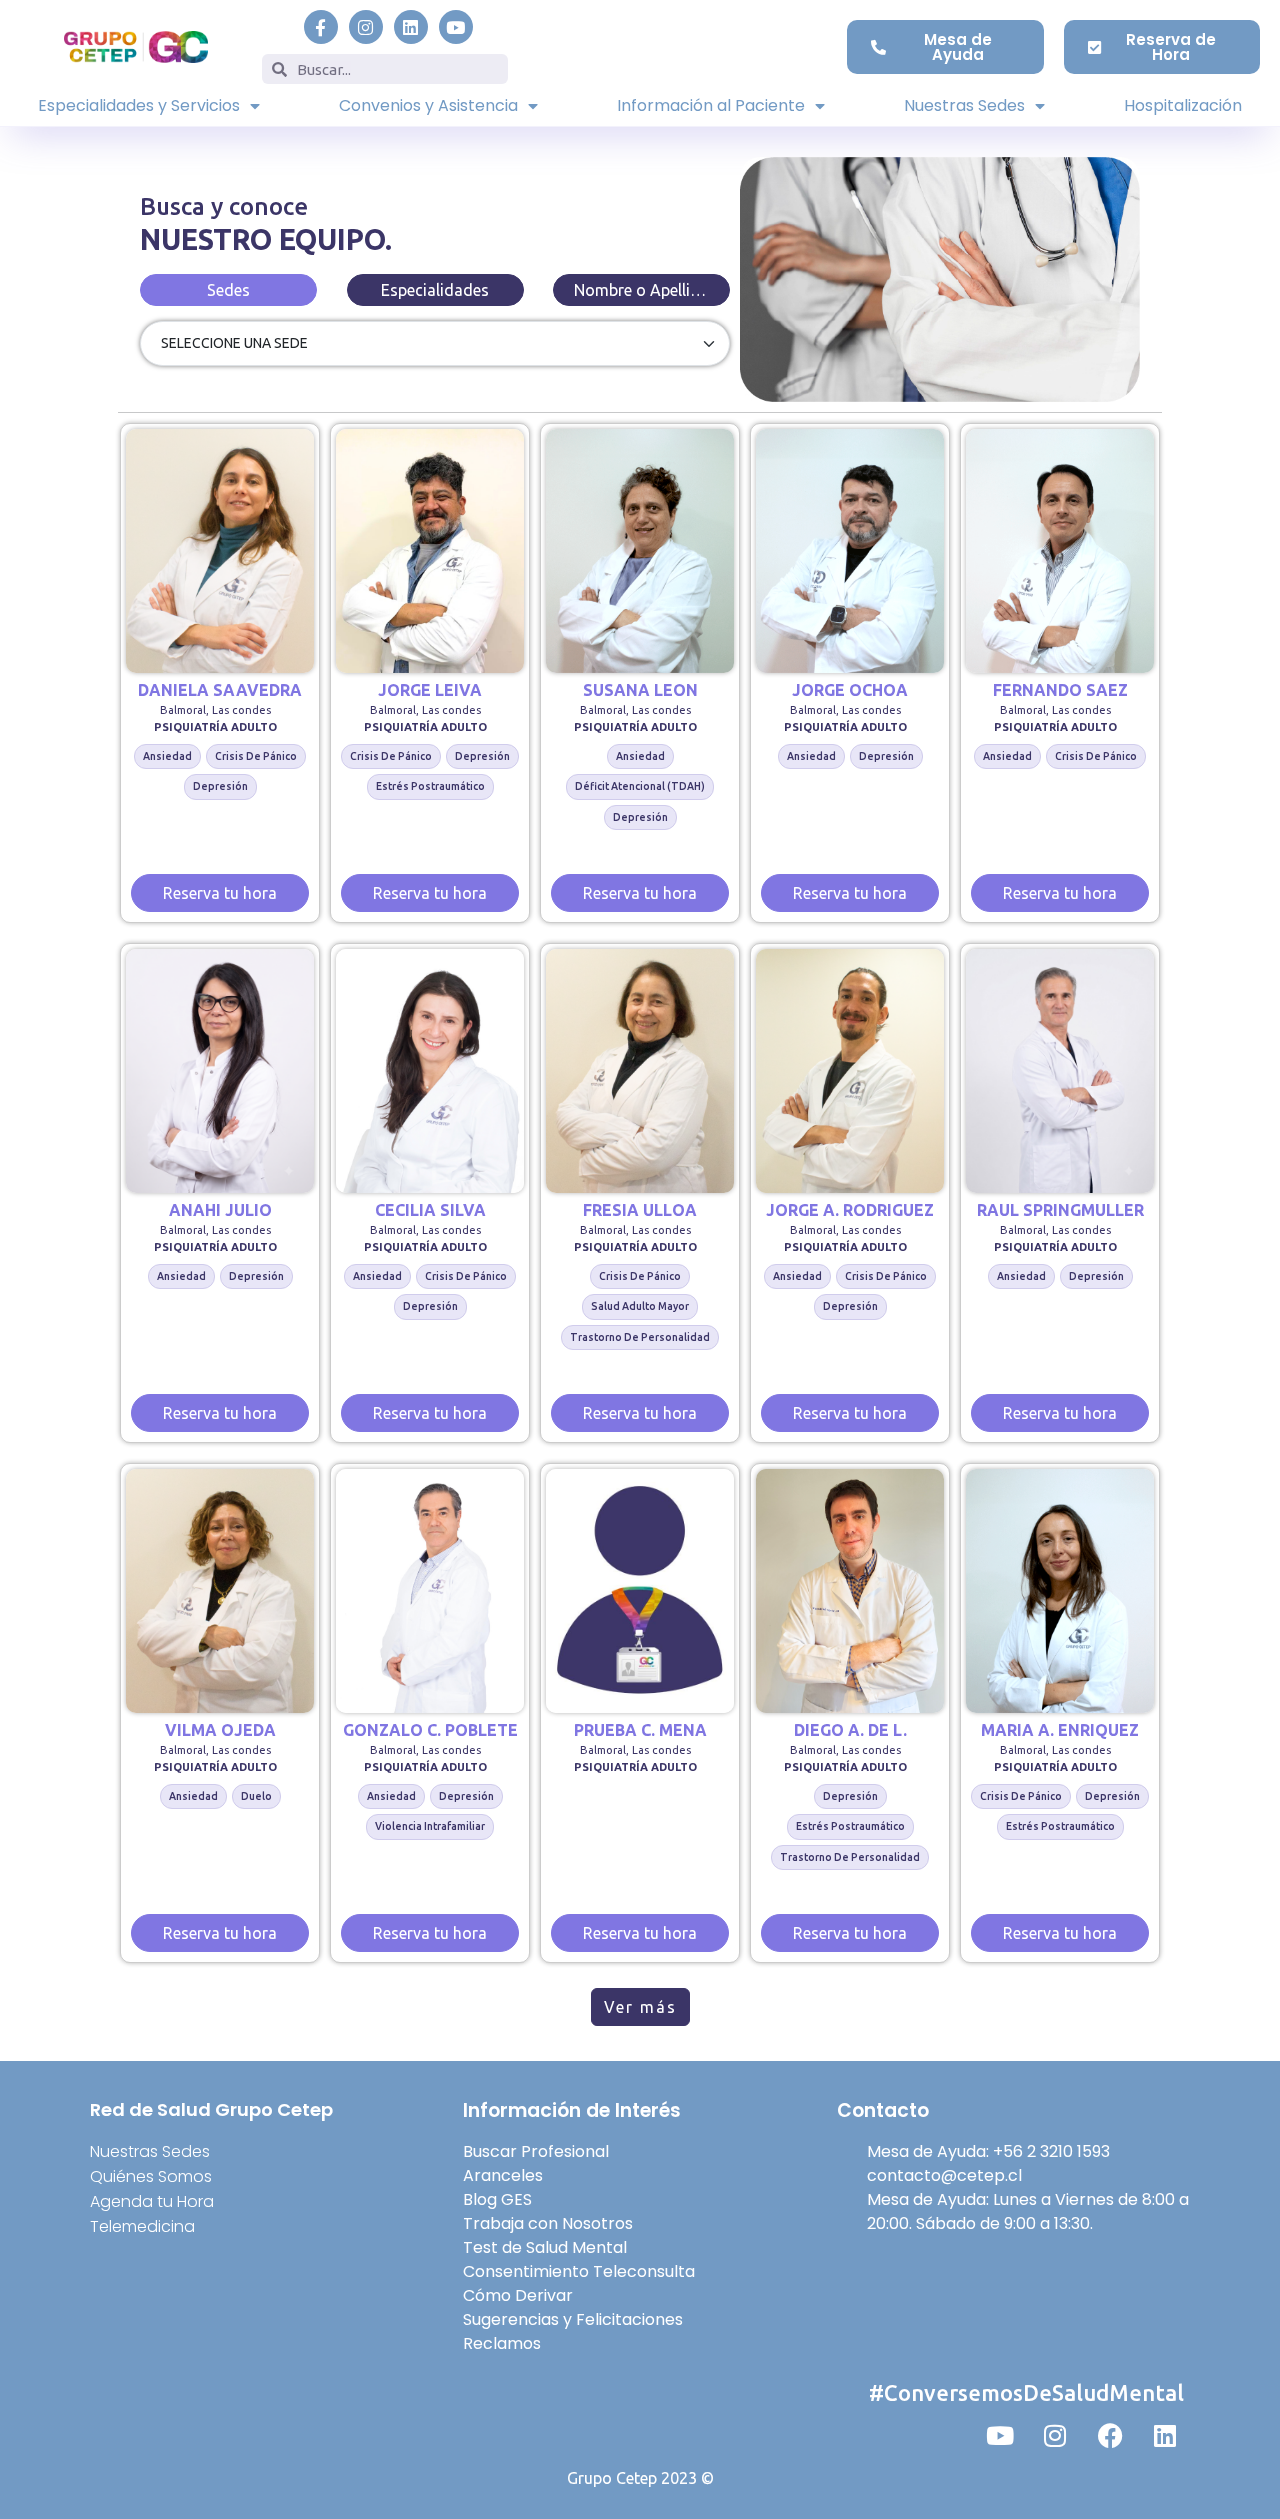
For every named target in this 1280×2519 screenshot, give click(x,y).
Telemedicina (142, 2226)
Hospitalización (1183, 105)
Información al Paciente (711, 105)
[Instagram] (366, 27)
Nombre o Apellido (642, 290)
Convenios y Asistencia (428, 105)
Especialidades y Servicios (139, 105)
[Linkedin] (411, 27)
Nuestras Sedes (964, 105)
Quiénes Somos (151, 2176)
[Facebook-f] (321, 27)
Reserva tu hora (220, 893)
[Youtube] (456, 27)
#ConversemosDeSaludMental (1026, 2392)
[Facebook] (1110, 2435)
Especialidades (435, 290)
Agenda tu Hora (152, 2201)
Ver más (640, 2007)
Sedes (228, 290)
